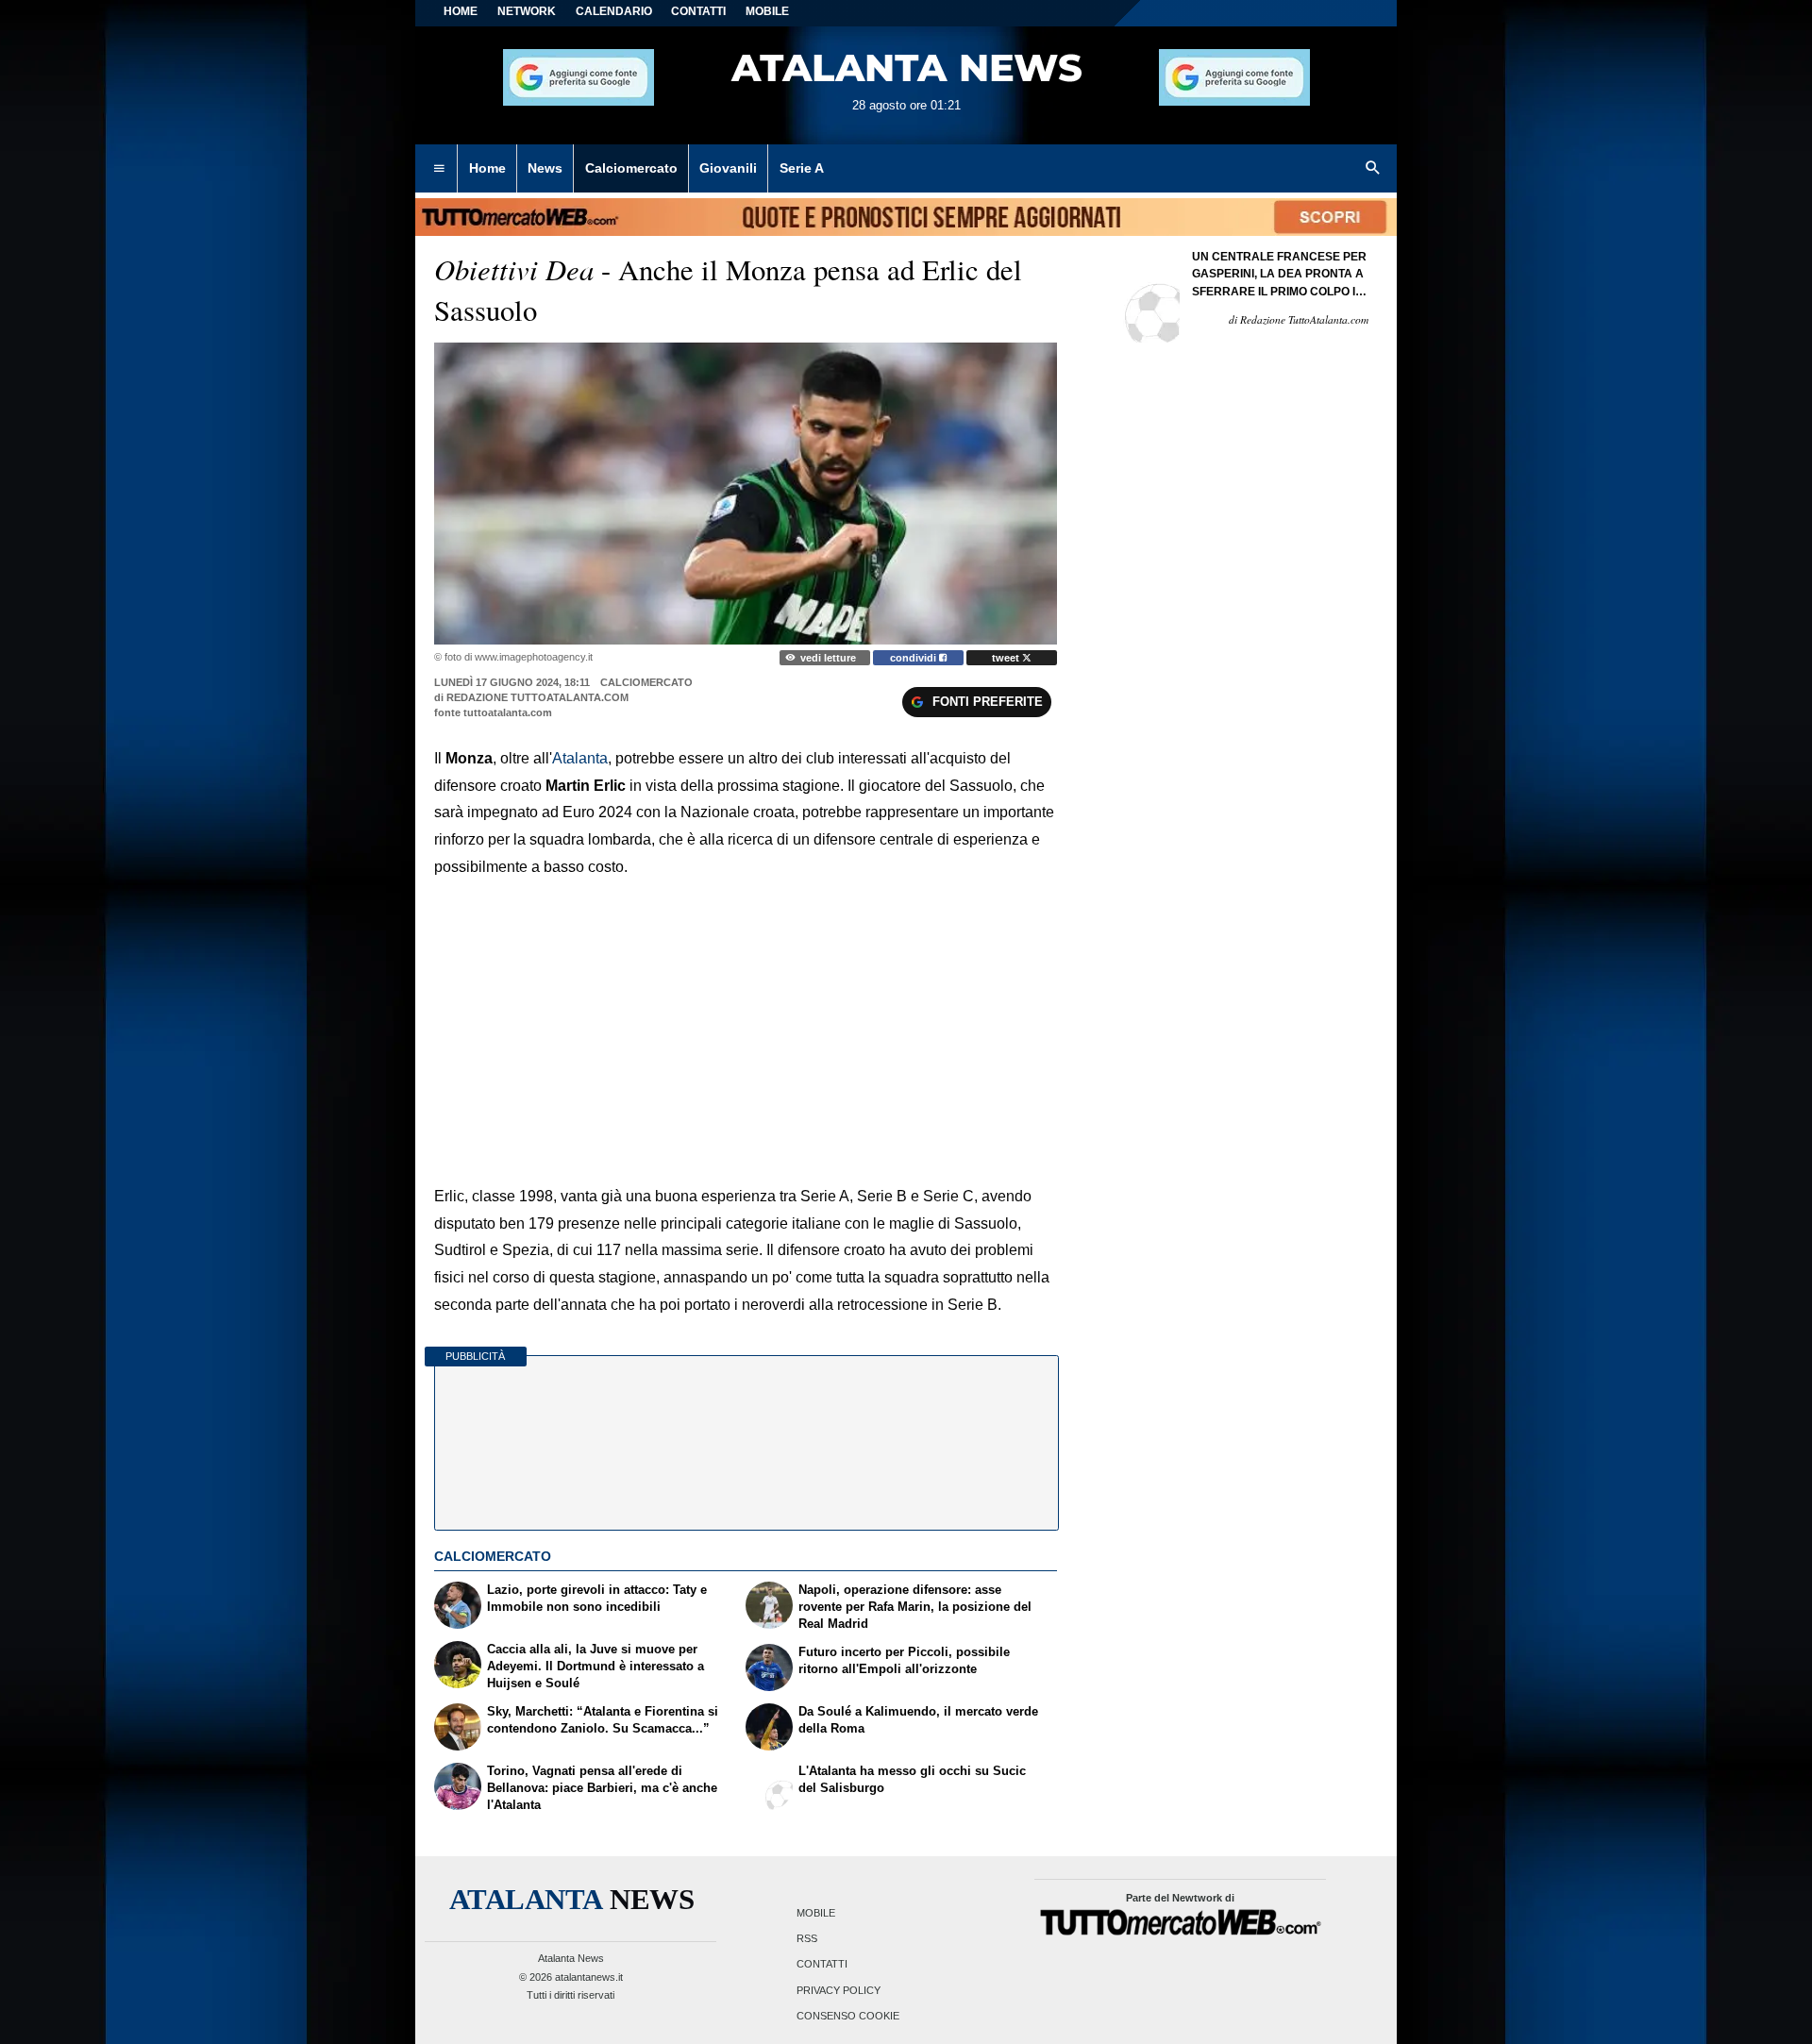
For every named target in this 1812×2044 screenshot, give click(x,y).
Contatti (822, 1965)
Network (527, 11)
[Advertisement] (746, 1018)
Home (461, 11)
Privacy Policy (839, 1990)
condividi (914, 658)
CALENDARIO (614, 11)
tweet (1007, 658)
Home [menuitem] (487, 168)
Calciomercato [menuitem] (631, 168)
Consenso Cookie (848, 2016)
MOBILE (767, 11)
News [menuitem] (545, 168)
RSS (807, 1939)
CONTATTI (698, 11)
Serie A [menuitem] (802, 168)
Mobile (816, 1913)
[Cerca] (1373, 169)
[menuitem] (439, 169)
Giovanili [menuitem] (728, 168)
